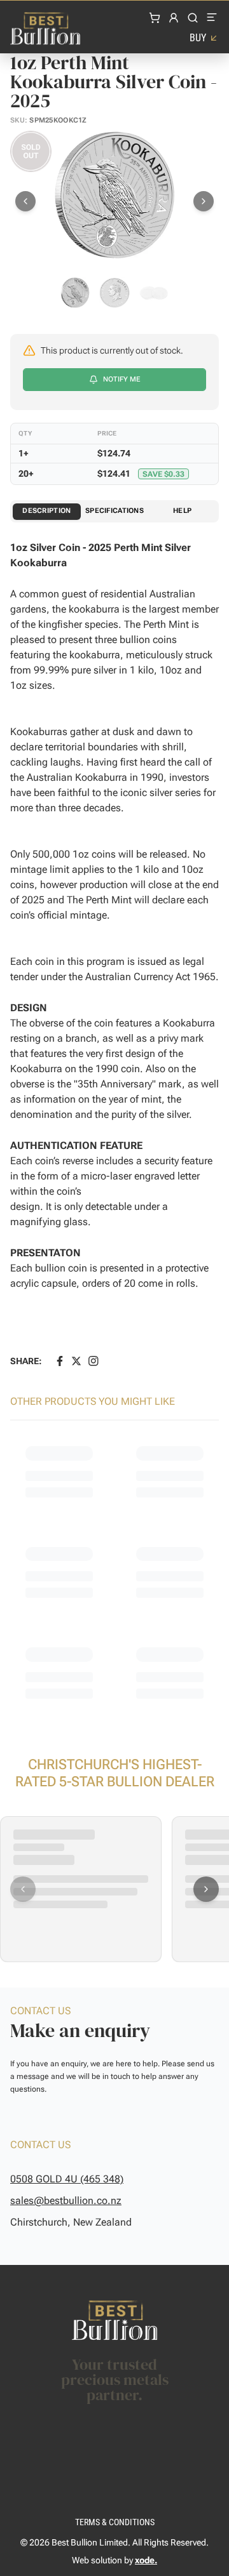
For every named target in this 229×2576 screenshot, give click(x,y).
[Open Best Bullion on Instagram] (94, 1361)
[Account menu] (174, 18)
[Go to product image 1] (75, 293)
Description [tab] (46, 511)
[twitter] (76, 1361)
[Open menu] (212, 18)
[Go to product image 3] (154, 293)
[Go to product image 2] (114, 293)
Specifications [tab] (114, 511)
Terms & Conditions (115, 2522)
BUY (198, 38)
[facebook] (60, 1361)
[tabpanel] (114, 949)
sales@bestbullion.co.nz (66, 2201)
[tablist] (114, 511)
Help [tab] (182, 511)
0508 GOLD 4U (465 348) (67, 2179)
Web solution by (114, 2560)
